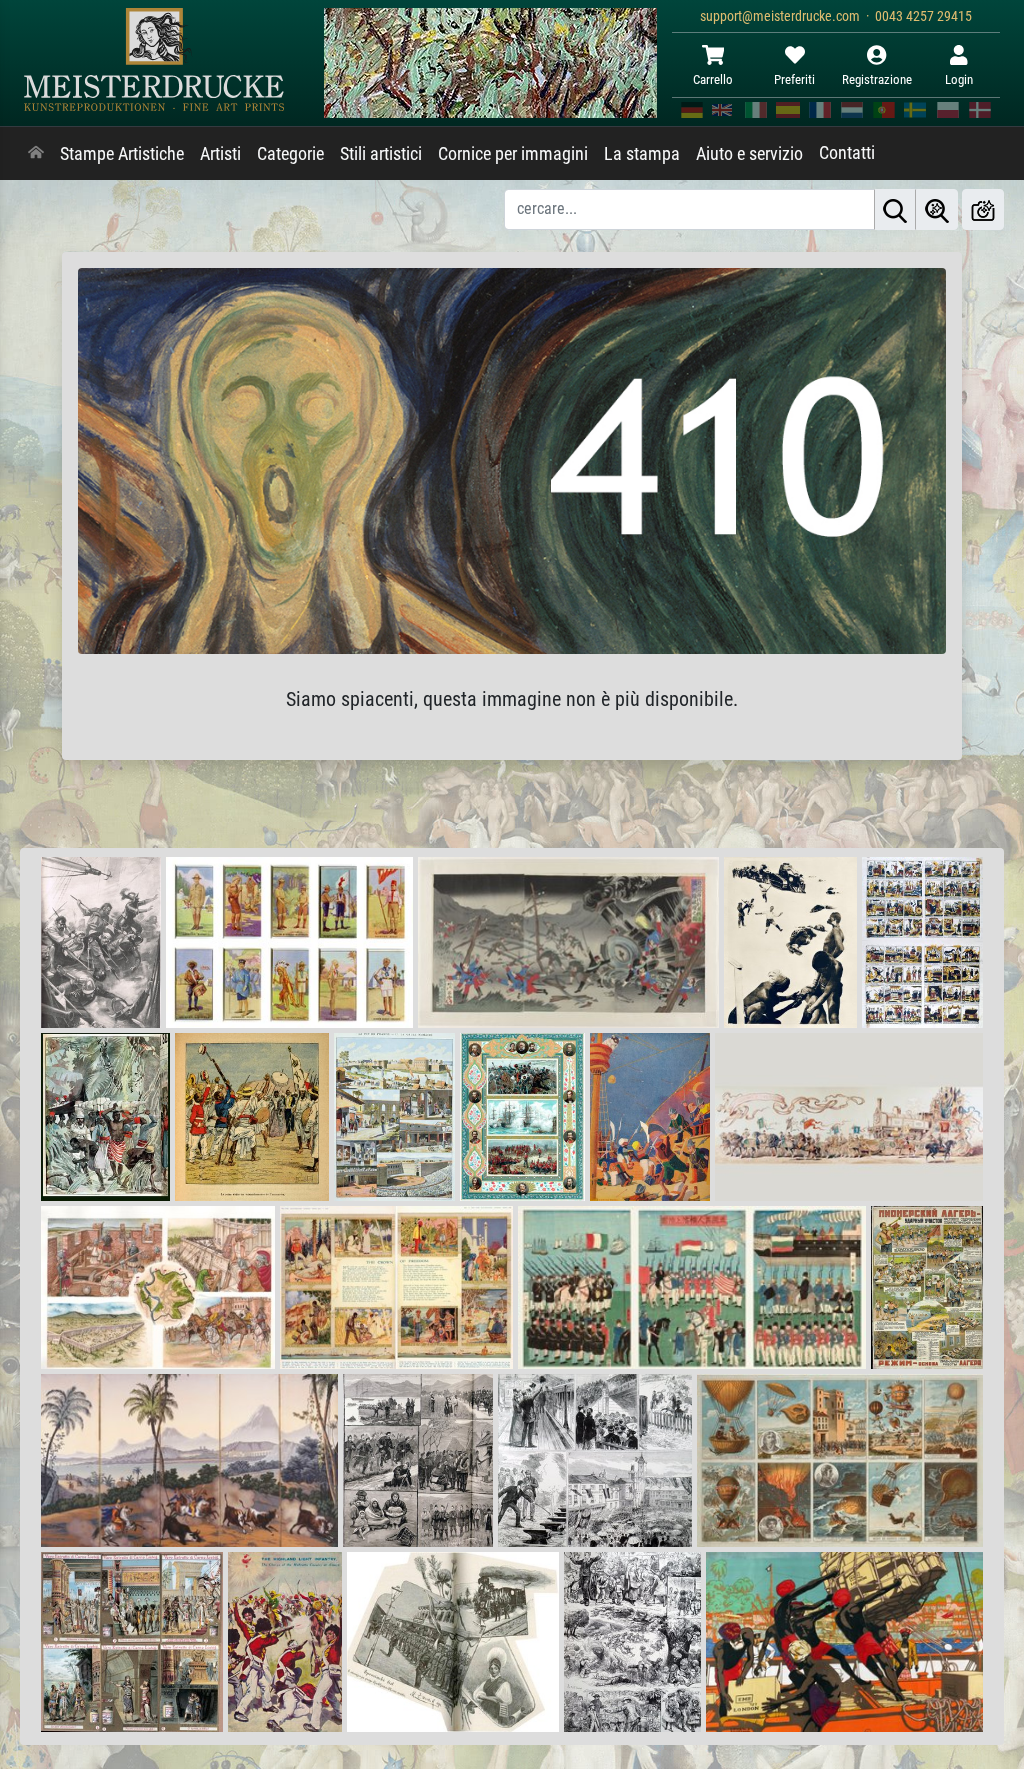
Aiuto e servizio (749, 154)
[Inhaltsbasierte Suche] (937, 209)
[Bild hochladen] (983, 209)
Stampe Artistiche (122, 154)
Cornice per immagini (513, 154)
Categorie (290, 154)
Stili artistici (381, 154)
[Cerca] (895, 209)
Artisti (220, 154)
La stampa (642, 154)
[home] (36, 154)
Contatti (847, 153)
